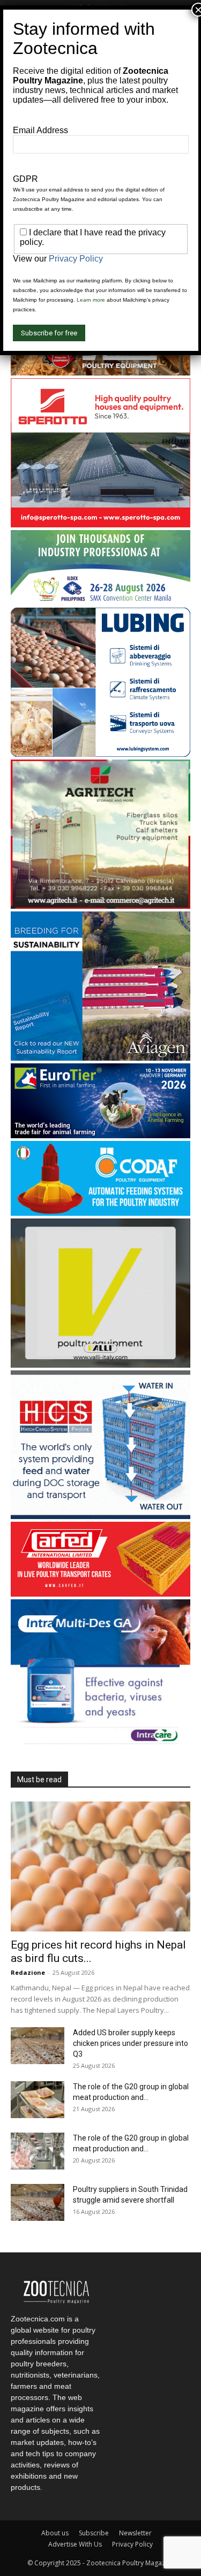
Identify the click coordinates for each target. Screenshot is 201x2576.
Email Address (40, 130)
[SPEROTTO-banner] (100, 524)
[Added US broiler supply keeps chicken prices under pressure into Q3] (38, 2046)
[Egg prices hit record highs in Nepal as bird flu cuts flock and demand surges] (100, 1866)
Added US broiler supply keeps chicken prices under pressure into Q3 (131, 2043)
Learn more (91, 300)
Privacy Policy (132, 2544)
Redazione (28, 1972)
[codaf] (100, 1213)
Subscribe (94, 2533)
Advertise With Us (75, 2544)
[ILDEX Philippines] (100, 602)
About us (55, 2533)
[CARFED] (100, 1594)
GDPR (25, 179)
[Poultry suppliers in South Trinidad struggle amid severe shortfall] (38, 2202)
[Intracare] (100, 1746)
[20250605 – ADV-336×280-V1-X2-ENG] (100, 906)
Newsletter (135, 2533)
